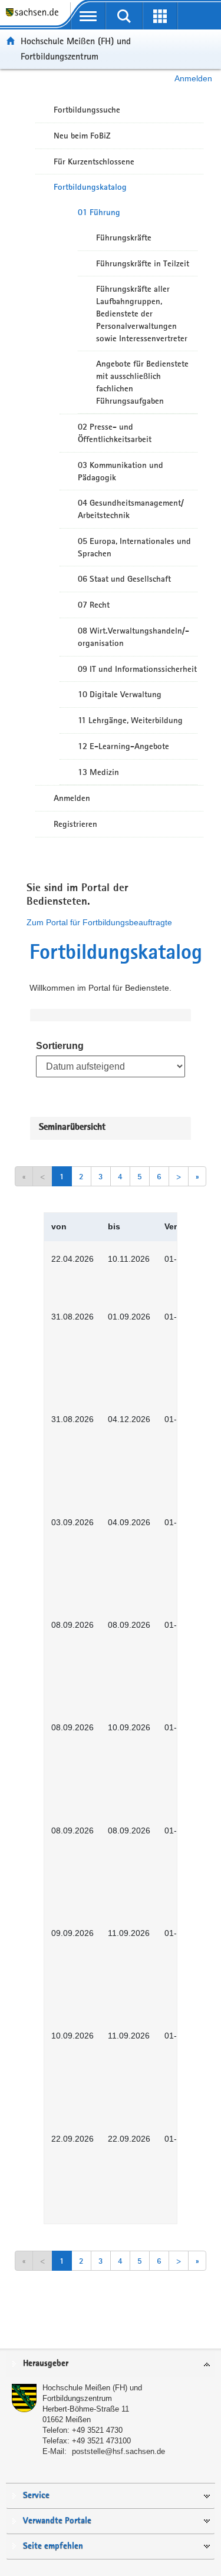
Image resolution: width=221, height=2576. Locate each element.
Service (36, 2496)
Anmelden (193, 78)
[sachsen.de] (35, 18)
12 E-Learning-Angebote (123, 746)
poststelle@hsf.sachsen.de (118, 2451)
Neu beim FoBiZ (82, 136)
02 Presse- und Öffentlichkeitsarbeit (115, 433)
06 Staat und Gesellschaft (124, 579)
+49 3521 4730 (97, 2430)
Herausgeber (46, 2364)
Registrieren (75, 824)
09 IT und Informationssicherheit (137, 669)
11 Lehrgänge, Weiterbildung (130, 720)
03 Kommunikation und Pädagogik (121, 471)
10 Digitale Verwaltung (120, 694)
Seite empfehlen (53, 2546)
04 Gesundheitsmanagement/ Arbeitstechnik (131, 509)
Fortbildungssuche (87, 110)
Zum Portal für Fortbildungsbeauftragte (99, 922)
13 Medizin (98, 772)
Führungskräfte (124, 238)
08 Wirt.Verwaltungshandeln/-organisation (133, 637)
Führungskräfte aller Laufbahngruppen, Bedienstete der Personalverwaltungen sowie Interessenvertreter (142, 313)
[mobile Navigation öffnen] (88, 16)
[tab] (111, 2364)
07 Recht (94, 605)
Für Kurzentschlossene (94, 161)
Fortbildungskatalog (90, 187)
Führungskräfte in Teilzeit (143, 263)
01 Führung (99, 212)
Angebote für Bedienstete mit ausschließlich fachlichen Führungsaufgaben (142, 382)
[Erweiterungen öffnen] (160, 16)
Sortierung (60, 1046)
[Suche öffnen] (124, 16)
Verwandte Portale (57, 2521)
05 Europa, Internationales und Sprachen (134, 547)
